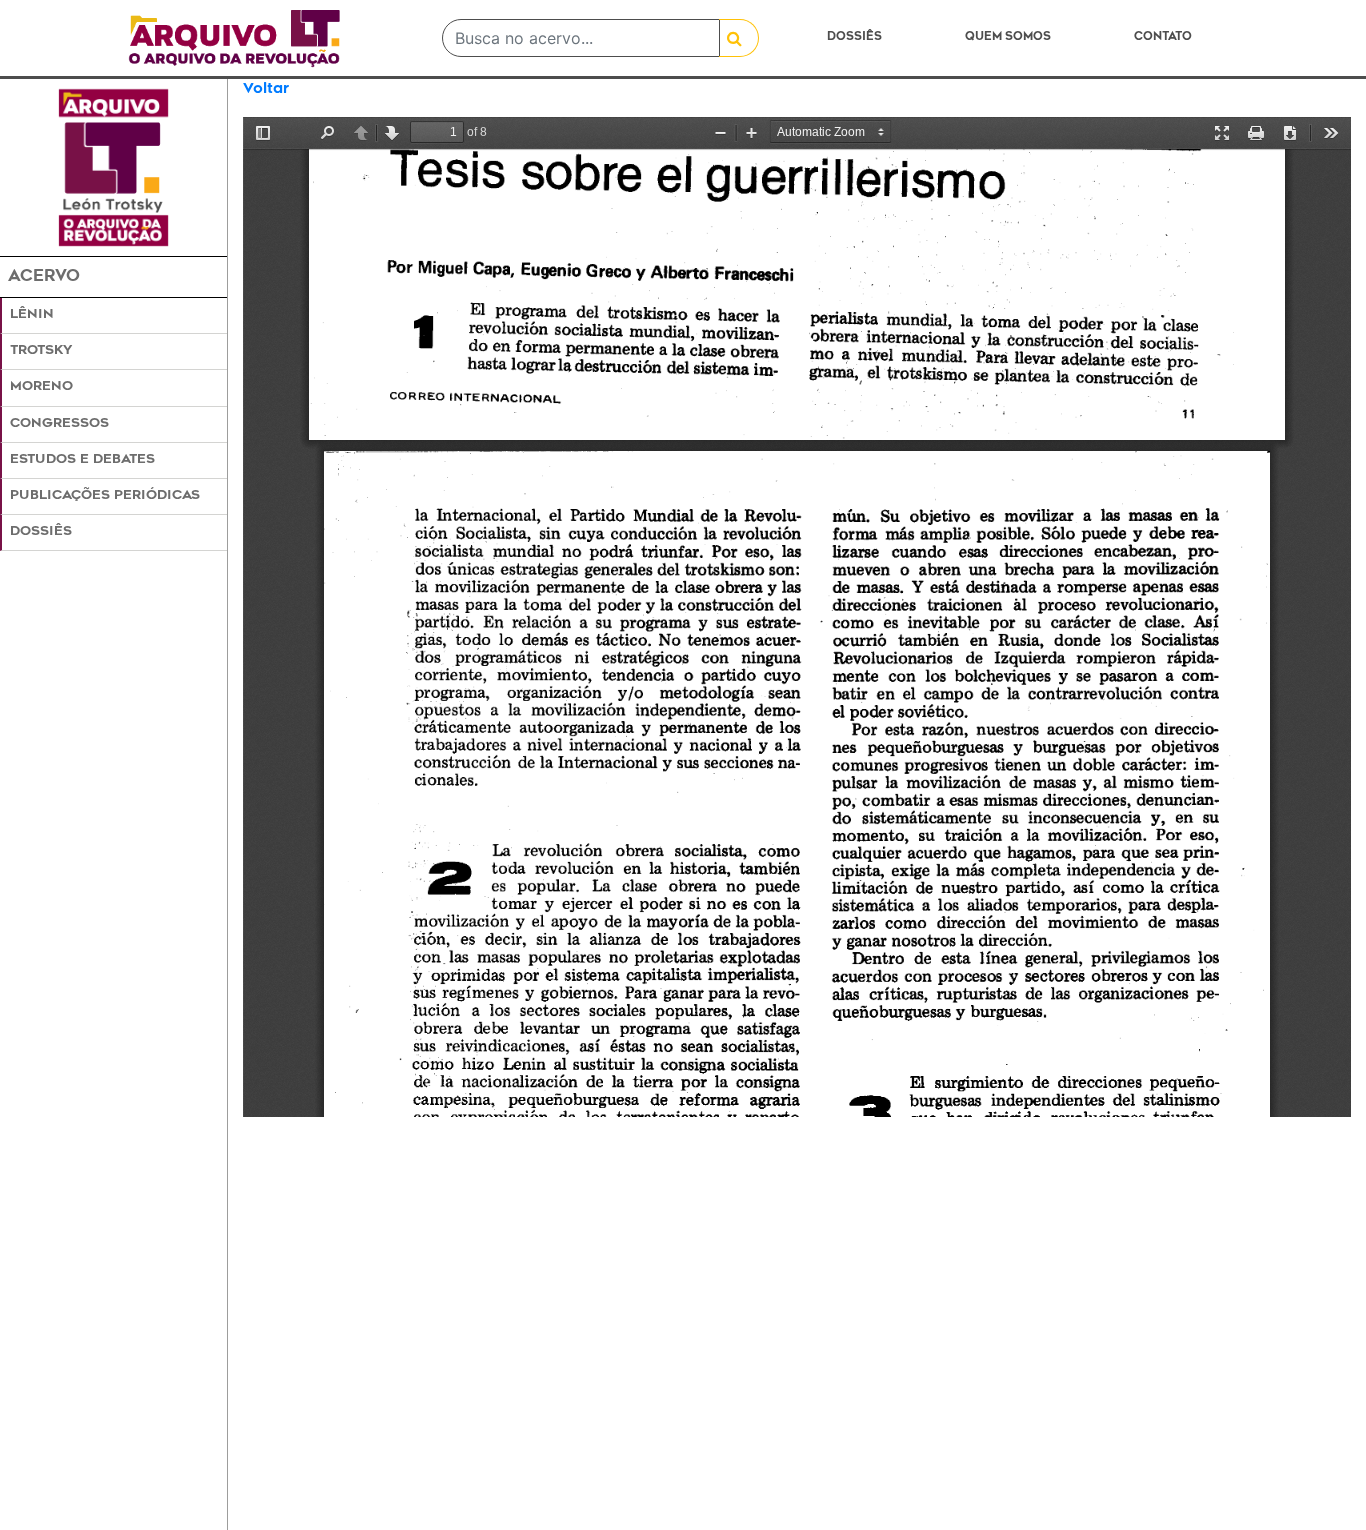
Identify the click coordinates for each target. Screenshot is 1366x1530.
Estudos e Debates (82, 460)
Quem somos (1008, 37)
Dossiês (854, 37)
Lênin (32, 315)
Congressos (59, 424)
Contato (1163, 37)
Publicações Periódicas (105, 496)
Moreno (41, 387)
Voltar (266, 89)
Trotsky (41, 351)
